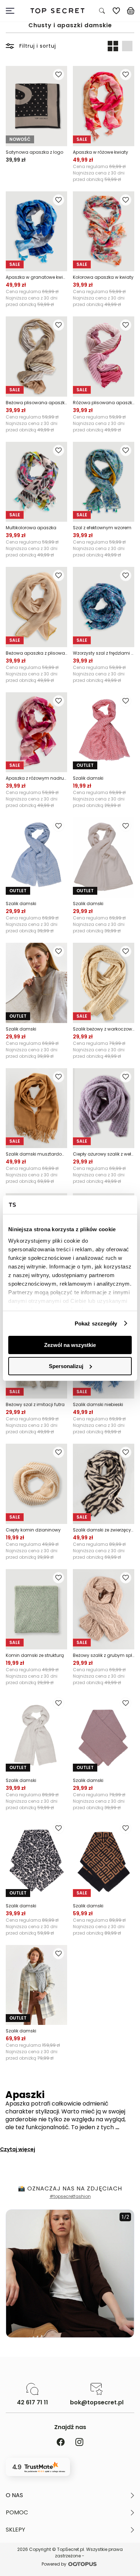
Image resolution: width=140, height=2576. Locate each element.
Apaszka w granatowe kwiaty (36, 277)
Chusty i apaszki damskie (70, 25)
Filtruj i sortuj (38, 46)
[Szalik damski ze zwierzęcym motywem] (104, 1484)
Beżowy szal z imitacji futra (35, 1404)
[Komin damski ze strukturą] (36, 1609)
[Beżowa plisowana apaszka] (36, 357)
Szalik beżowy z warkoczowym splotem (104, 1029)
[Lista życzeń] (116, 11)
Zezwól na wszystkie (70, 1345)
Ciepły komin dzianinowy (33, 1530)
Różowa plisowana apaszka (104, 403)
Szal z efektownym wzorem (102, 528)
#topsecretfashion (70, 2196)
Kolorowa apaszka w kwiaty (103, 277)
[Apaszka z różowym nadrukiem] (36, 732)
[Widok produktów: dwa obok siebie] (113, 46)
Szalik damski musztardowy (36, 1154)
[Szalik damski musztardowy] (36, 1108)
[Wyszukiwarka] (102, 11)
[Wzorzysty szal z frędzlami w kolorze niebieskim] (104, 607)
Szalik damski (88, 778)
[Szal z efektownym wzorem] (104, 482)
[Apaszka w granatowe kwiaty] (36, 231)
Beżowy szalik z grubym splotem (104, 1655)
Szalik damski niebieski (98, 1404)
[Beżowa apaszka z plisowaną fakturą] (36, 607)
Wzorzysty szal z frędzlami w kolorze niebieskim (104, 653)
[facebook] (61, 2443)
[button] (70, 2495)
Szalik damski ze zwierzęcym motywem (104, 1530)
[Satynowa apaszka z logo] (36, 106)
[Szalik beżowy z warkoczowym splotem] (104, 983)
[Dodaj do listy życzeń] (59, 75)
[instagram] (79, 2443)
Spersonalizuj (66, 1366)
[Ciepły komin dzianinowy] (36, 1484)
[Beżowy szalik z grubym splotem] (104, 1609)
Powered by (54, 2564)
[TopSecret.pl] (57, 11)
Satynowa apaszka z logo (34, 152)
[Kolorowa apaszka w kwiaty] (104, 231)
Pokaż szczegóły (96, 1323)
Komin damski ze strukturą (35, 1655)
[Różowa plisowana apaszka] (104, 357)
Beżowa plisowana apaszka (36, 403)
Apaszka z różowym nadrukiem (36, 778)
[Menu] (13, 11)
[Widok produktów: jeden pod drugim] (127, 46)
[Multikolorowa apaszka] (36, 482)
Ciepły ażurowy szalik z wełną (104, 1154)
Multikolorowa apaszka (31, 528)
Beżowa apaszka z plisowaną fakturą (36, 653)
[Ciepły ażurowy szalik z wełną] (104, 1108)
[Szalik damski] (104, 732)
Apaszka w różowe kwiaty (101, 152)
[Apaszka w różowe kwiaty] (104, 106)
